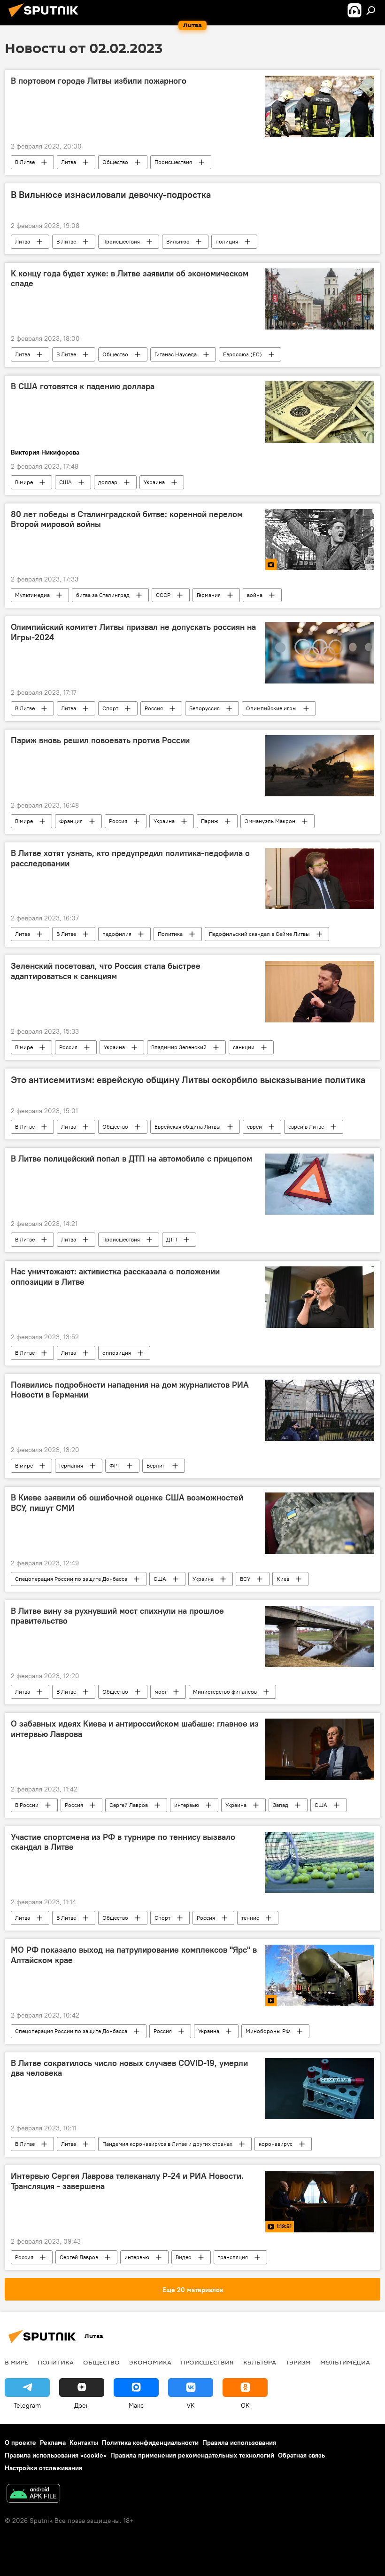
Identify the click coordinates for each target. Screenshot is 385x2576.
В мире (24, 482)
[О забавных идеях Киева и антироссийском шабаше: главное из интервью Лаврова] (320, 1749)
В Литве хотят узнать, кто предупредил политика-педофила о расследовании (130, 858)
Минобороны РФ (268, 2031)
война (255, 595)
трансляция (233, 2257)
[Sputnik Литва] (46, 18)
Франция (71, 821)
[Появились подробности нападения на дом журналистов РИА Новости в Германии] (320, 1410)
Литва (69, 162)
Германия (209, 595)
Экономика (150, 2362)
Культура (260, 2362)
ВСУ (245, 1579)
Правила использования (239, 2442)
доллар (108, 482)
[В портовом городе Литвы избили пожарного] (320, 106)
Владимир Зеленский (179, 1047)
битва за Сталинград (103, 595)
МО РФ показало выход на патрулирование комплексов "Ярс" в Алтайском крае (134, 1955)
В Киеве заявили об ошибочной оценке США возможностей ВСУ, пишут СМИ (127, 1503)
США (65, 482)
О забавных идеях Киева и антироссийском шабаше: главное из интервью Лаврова (135, 1729)
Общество (115, 162)
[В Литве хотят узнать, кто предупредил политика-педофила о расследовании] (320, 879)
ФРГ (115, 1465)
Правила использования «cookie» (56, 2455)
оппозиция (117, 1353)
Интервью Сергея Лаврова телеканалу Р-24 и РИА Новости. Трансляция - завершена (127, 2181)
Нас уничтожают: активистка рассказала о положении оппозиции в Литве (115, 1277)
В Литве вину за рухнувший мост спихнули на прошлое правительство (117, 1616)
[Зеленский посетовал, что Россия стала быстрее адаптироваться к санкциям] (320, 991)
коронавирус (276, 2144)
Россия (154, 708)
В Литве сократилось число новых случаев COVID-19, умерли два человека (129, 2068)
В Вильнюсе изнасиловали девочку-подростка (111, 195)
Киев (283, 1579)
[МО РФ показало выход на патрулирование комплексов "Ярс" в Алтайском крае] (320, 1975)
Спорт (110, 708)
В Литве (25, 162)
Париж (210, 821)
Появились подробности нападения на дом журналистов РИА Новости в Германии (130, 1390)
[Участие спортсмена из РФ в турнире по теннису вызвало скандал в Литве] (320, 1862)
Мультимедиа (32, 595)
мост (161, 1692)
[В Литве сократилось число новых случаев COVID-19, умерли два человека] (320, 2089)
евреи (254, 1127)
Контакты (84, 2442)
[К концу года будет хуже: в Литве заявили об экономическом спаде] (320, 299)
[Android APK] (33, 2494)
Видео (184, 2257)
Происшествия (173, 162)
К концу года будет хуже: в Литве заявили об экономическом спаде (130, 279)
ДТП (172, 1239)
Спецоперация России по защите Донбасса (71, 1579)
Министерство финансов (225, 1692)
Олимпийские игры (271, 708)
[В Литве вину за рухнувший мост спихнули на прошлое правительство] (320, 1636)
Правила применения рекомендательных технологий (192, 2455)
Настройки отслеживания (43, 2468)
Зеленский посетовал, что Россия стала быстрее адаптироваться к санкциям (106, 971)
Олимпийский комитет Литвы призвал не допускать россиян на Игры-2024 (133, 632)
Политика (170, 934)
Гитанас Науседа (176, 354)
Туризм (298, 2362)
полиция (227, 241)
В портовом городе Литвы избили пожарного (99, 81)
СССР (163, 595)
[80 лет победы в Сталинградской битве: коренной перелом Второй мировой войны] (320, 540)
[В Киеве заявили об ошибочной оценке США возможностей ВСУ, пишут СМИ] (320, 1523)
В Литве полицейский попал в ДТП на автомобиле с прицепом (131, 1159)
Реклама (53, 2442)
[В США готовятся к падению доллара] (320, 412)
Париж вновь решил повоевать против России (100, 740)
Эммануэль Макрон (270, 821)
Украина (154, 482)
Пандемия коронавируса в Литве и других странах (167, 2144)
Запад (281, 1805)
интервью (187, 1805)
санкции (244, 1047)
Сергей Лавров (129, 1805)
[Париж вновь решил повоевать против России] (320, 766)
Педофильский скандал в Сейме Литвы (259, 934)
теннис (250, 1918)
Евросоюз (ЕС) (243, 354)
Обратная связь (301, 2455)
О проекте (20, 2442)
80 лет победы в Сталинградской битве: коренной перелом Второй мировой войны (127, 519)
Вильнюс (178, 241)
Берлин (156, 1465)
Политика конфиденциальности (150, 2442)
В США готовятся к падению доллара (83, 386)
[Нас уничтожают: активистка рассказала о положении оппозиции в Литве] (320, 1297)
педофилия (117, 934)
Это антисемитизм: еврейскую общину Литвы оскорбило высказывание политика (188, 1080)
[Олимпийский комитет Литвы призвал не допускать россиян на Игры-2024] (320, 652)
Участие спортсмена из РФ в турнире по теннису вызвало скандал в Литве (123, 1842)
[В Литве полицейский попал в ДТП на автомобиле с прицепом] (320, 1184)
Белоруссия (204, 708)
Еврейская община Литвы (188, 1127)
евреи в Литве (306, 1127)
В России (27, 1805)
